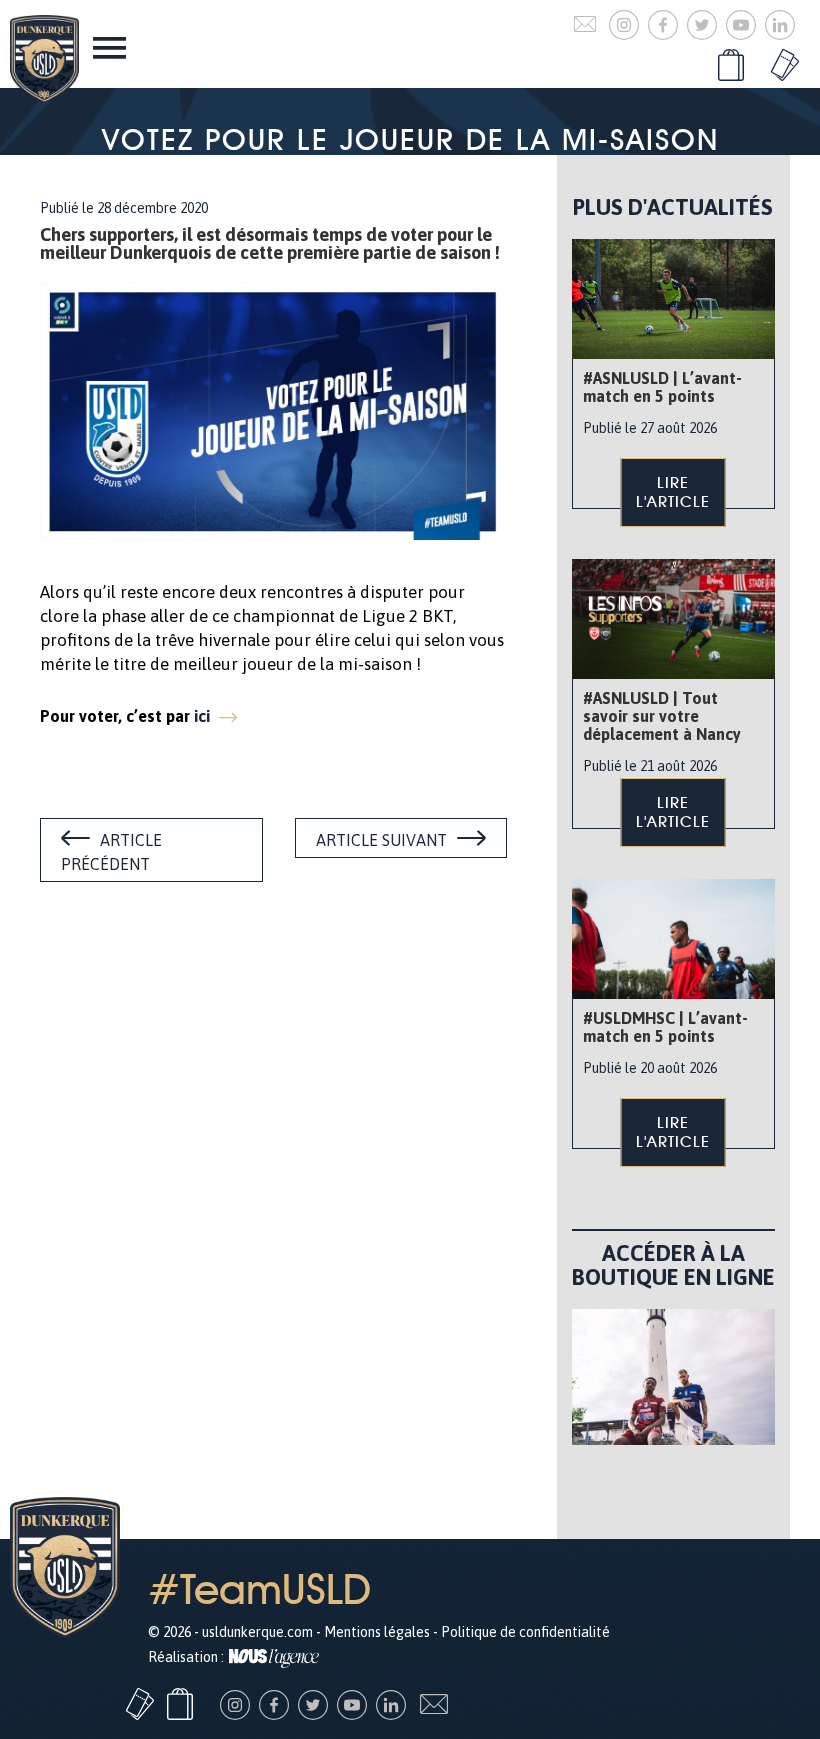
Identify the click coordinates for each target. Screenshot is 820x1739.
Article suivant (381, 840)
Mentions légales (377, 1632)
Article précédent (111, 852)
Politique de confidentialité (525, 1632)
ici (204, 716)
